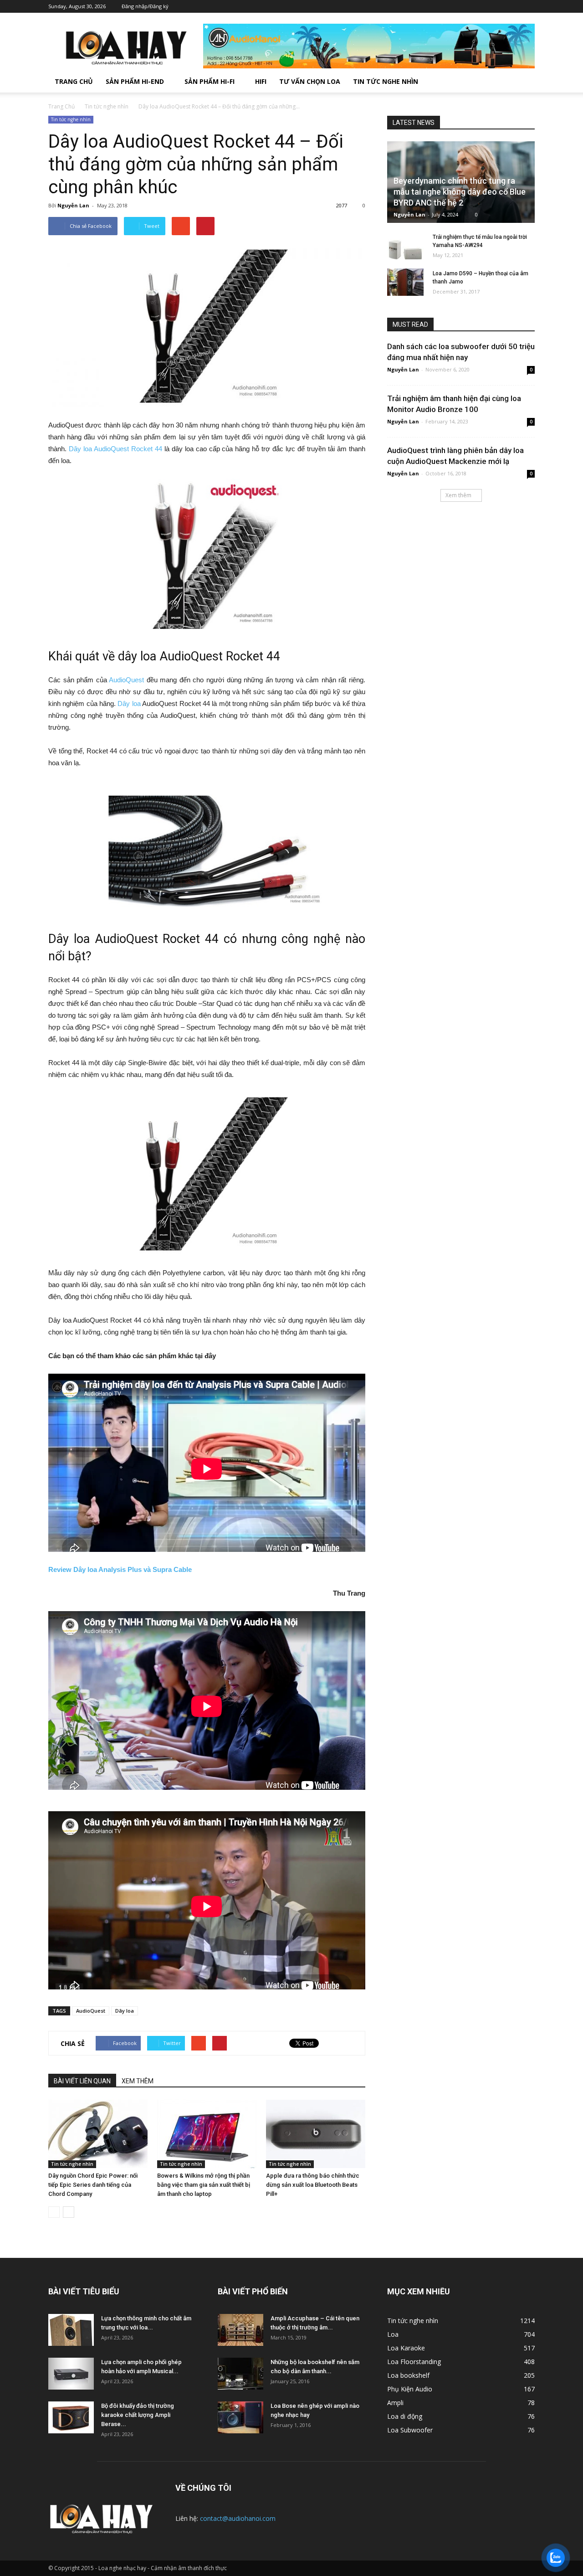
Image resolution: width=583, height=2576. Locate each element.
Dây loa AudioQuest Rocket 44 (115, 449)
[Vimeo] (501, 6)
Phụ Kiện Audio (410, 2389)
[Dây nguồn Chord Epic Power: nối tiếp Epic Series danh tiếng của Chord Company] (98, 2134)
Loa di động (405, 2416)
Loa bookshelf (408, 2375)
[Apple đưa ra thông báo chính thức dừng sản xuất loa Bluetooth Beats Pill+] (316, 2134)
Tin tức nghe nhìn (386, 81)
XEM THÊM (138, 2081)
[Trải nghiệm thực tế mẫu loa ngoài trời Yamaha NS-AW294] (405, 246)
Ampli (395, 2403)
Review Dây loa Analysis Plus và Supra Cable (120, 1569)
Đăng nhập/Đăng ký (145, 6)
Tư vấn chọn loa (310, 81)
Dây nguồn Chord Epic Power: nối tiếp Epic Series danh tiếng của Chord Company (93, 2185)
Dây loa (129, 703)
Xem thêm (458, 495)
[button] (524, 82)
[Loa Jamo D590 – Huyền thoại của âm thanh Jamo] (405, 282)
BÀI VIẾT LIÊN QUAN (82, 2081)
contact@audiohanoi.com (238, 2518)
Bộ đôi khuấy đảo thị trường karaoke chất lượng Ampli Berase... (138, 2415)
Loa (393, 2334)
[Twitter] (487, 6)
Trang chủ (74, 81)
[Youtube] (528, 6)
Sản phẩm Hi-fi (210, 81)
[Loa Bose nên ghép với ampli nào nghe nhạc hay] (240, 2417)
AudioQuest (126, 680)
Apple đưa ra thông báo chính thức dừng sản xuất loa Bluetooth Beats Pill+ (313, 2185)
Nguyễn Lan (73, 205)
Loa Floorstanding (414, 2362)
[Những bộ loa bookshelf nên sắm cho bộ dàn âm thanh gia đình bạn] (240, 2374)
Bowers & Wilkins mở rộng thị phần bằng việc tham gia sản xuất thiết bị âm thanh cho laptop (204, 2185)
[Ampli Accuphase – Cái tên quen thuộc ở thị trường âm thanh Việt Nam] (240, 2330)
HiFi (261, 81)
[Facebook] (473, 6)
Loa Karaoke (406, 2348)
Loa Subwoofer (410, 2430)
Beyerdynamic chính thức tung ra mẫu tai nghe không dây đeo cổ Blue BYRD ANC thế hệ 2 (460, 192)
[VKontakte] (514, 6)
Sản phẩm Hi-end (135, 81)
